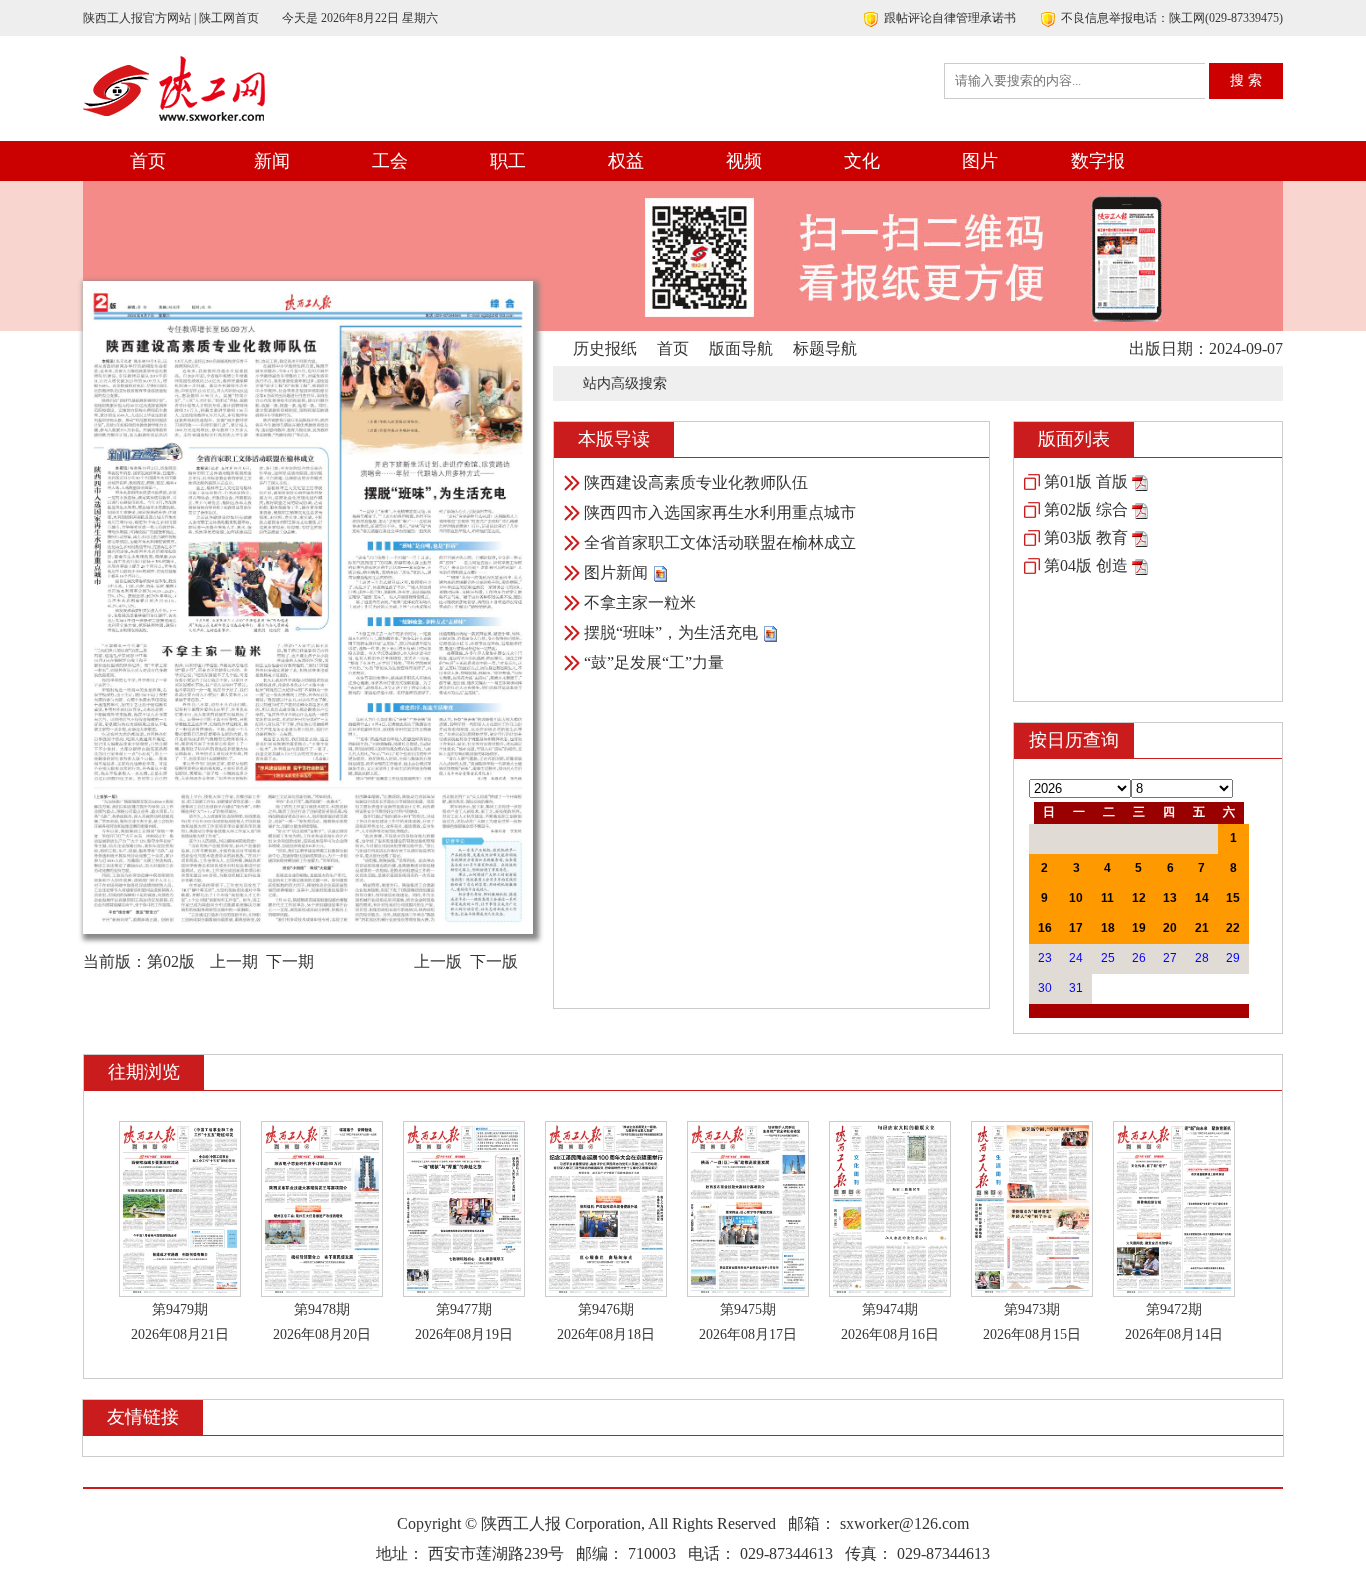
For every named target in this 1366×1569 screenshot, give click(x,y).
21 (1202, 928)
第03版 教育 (1086, 537)
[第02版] (1140, 509)
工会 (390, 161)
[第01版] (1140, 481)
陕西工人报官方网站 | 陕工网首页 (171, 18)
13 (1170, 898)
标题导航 (825, 348)
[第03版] (1140, 537)
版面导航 (741, 348)
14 (1202, 898)
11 (1107, 898)
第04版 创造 (1086, 565)
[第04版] (1140, 565)
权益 (626, 161)
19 (1139, 928)
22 (1233, 928)
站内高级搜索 (625, 383)
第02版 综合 (1086, 509)
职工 (508, 161)
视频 (744, 161)
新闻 (272, 161)
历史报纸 (605, 348)
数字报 (1098, 161)
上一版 (438, 961)
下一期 (290, 961)
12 (1139, 898)
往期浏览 (144, 1072)
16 (1045, 928)
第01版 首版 (1086, 481)
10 (1076, 898)
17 (1076, 928)
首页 (148, 161)
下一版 (494, 961)
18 (1108, 928)
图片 (980, 161)
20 (1170, 928)
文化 (862, 161)
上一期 (234, 961)
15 (1233, 898)
